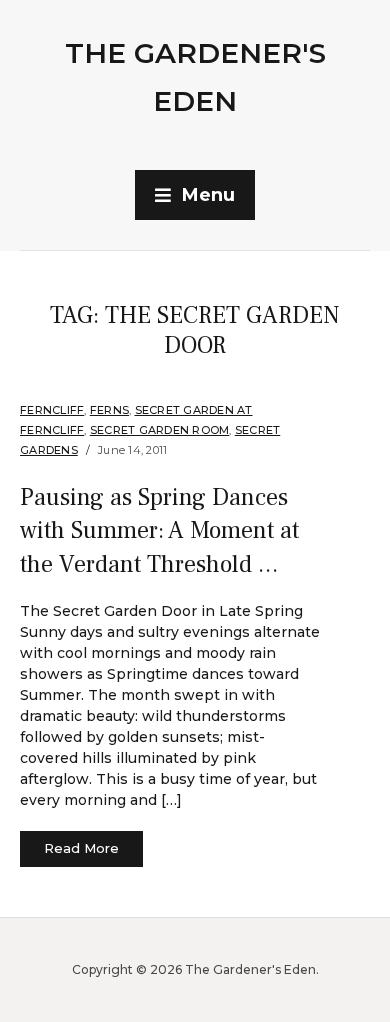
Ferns (109, 410)
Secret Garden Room (160, 430)
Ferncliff (52, 410)
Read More (81, 848)
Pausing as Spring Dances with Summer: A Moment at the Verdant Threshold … (159, 531)
